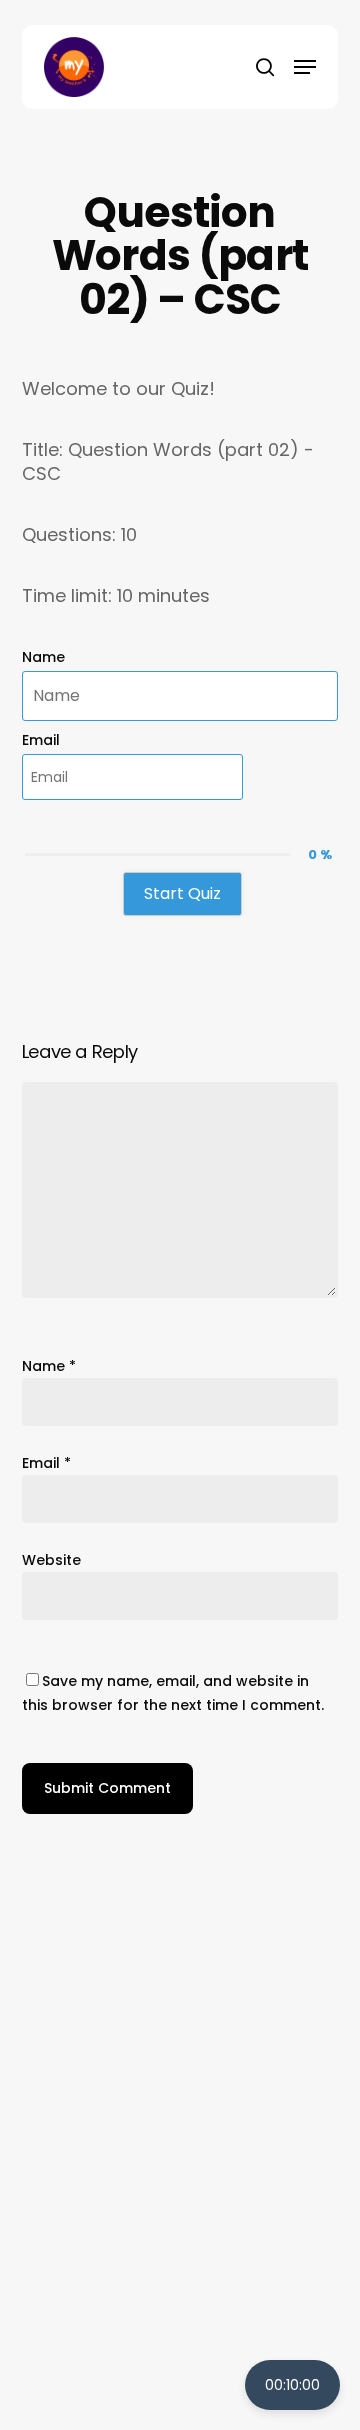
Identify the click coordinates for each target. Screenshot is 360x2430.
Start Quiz (182, 893)
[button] (305, 67)
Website (51, 1560)
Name (43, 657)
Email (41, 740)
